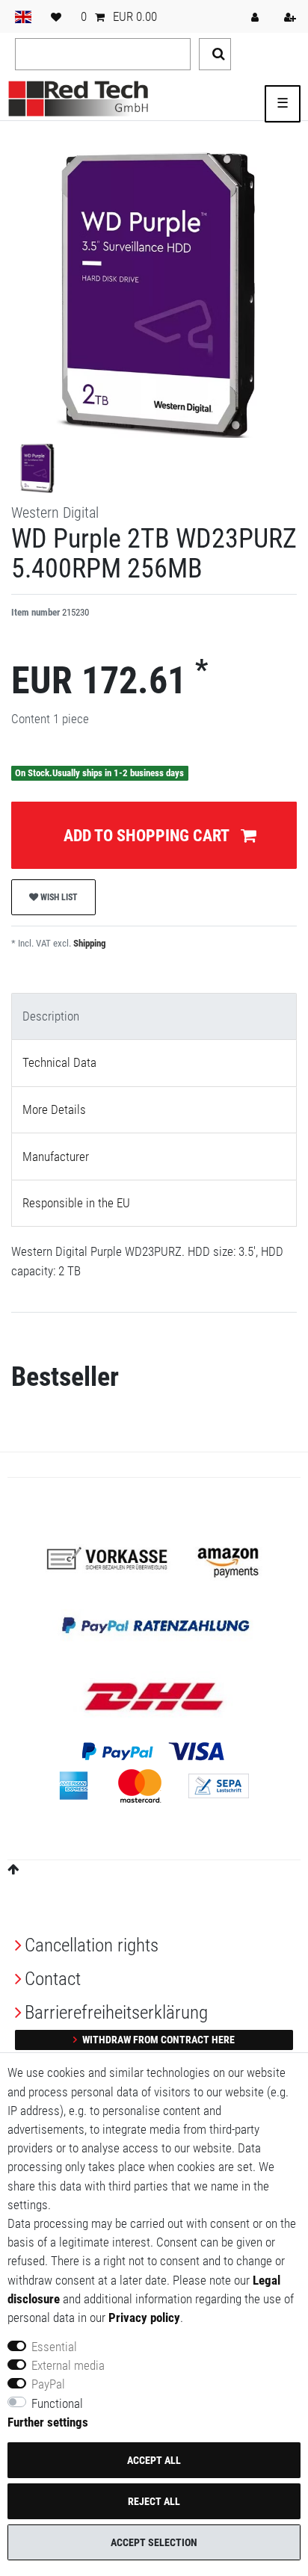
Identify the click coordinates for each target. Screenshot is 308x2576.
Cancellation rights (92, 1945)
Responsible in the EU (76, 1203)
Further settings (48, 2422)
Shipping (89, 943)
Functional (57, 2403)
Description (51, 1016)
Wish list (58, 897)
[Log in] (256, 16)
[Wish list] (56, 16)
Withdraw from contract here (157, 2040)
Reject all (154, 2501)
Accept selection (154, 2542)
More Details (54, 1109)
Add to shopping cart (147, 835)
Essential (54, 2347)
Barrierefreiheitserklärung (116, 2012)
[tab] (154, 1017)
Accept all (154, 2460)
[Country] (23, 16)
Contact (53, 1979)
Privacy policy (144, 2318)
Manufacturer (56, 1157)
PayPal (48, 2384)
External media (68, 2365)
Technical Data (59, 1062)
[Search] (215, 54)
